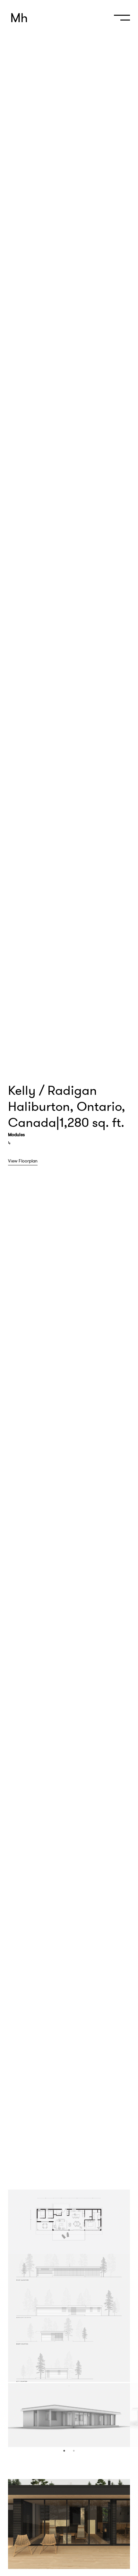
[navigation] (120, 20)
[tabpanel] (69, 2222)
